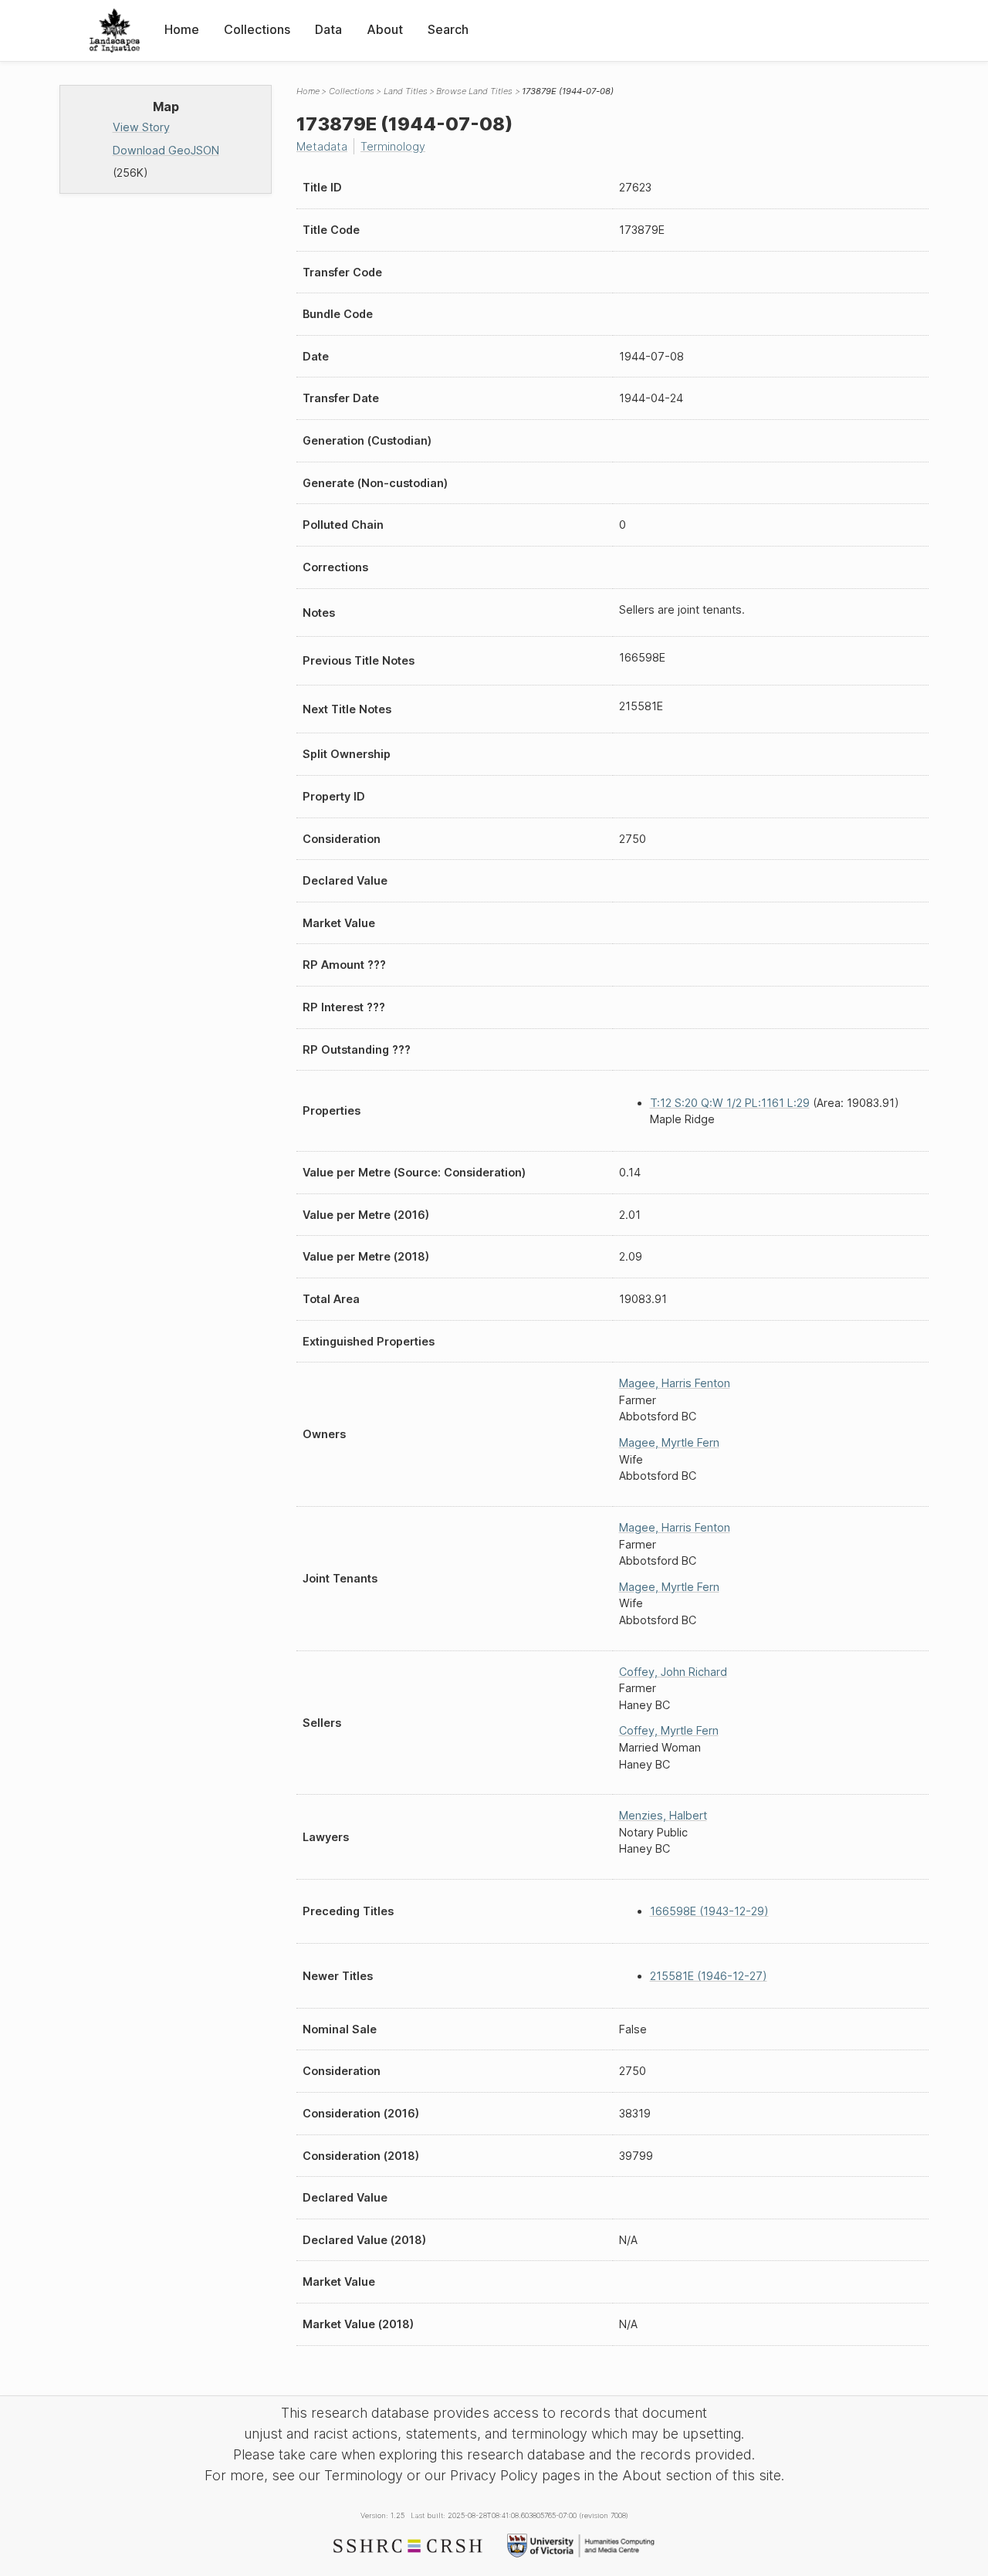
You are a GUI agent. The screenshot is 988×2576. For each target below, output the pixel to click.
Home (182, 29)
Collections (257, 29)
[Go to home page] (115, 30)
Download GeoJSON (166, 150)
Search (448, 29)
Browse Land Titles (474, 91)
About (385, 29)
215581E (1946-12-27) (709, 1976)
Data (328, 29)
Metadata (322, 146)
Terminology (393, 146)
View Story (141, 127)
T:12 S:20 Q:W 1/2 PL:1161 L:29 (730, 1103)
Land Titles (406, 91)
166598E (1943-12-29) (709, 1911)
